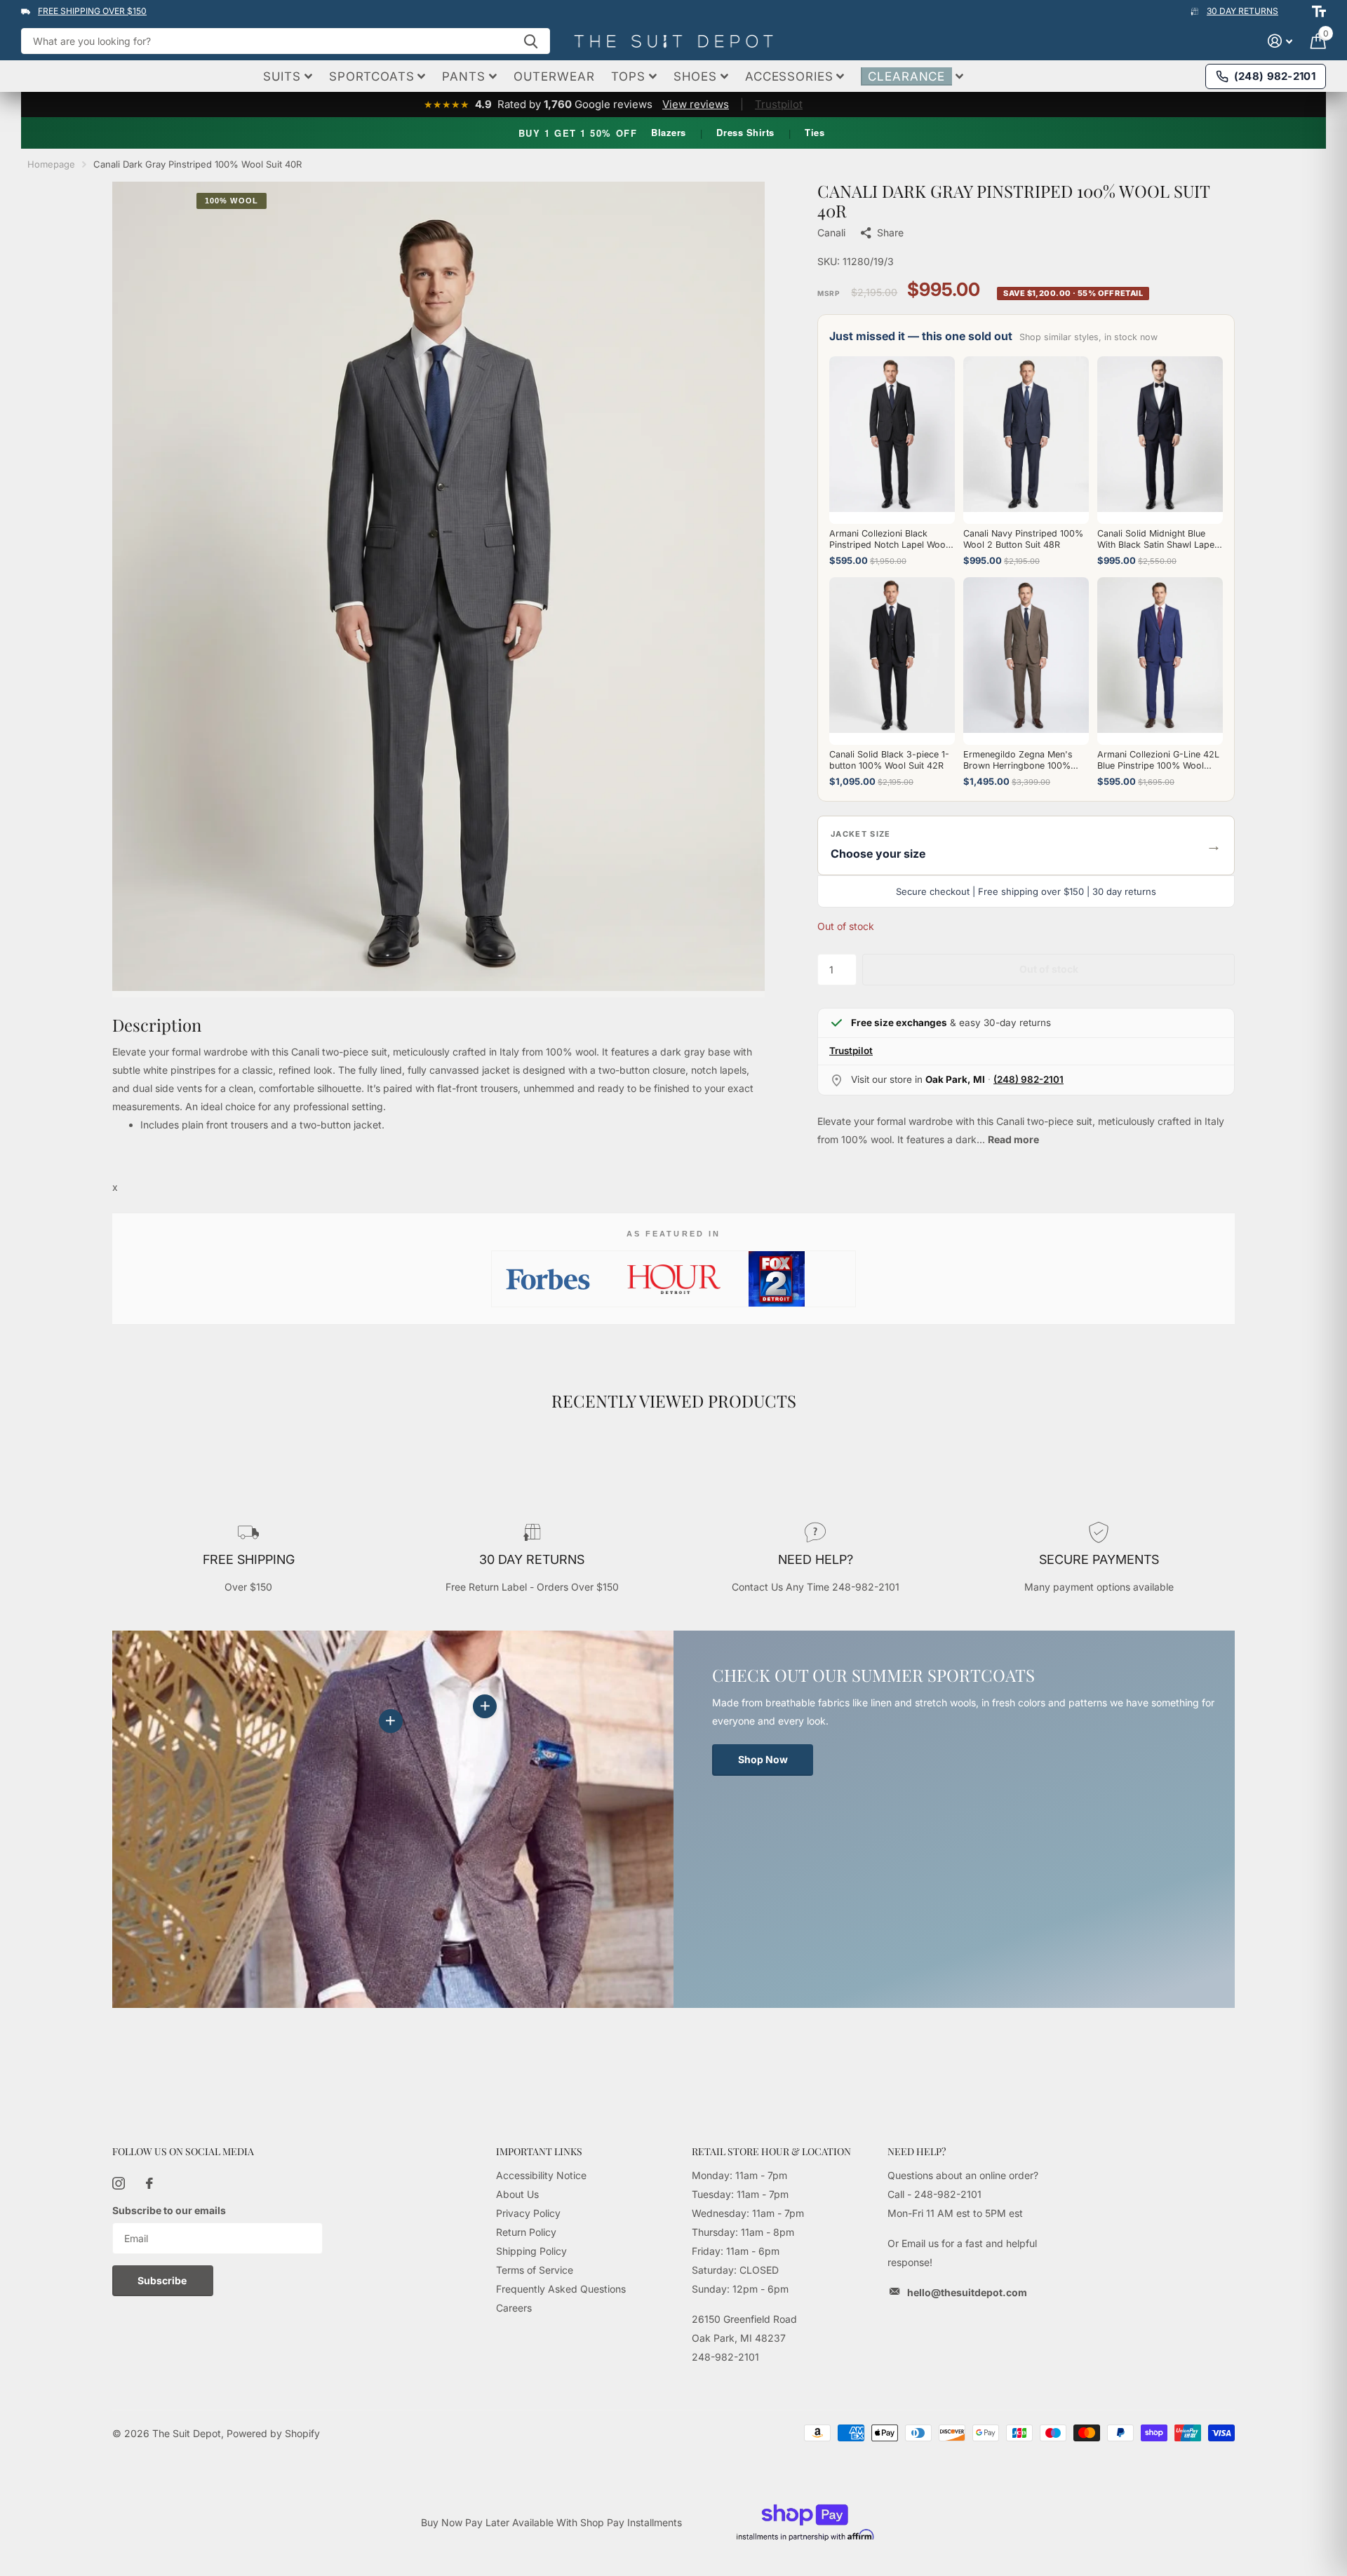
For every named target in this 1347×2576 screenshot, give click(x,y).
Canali (831, 232)
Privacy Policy (528, 2213)
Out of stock (1049, 969)
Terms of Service (535, 2270)
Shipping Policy (531, 2251)
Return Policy (526, 2232)
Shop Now (763, 1759)
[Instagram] (119, 2183)
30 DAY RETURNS (1242, 11)
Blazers (669, 132)
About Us (517, 2194)
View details (485, 1706)
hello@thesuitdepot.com (967, 2292)
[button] (1026, 845)
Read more (1013, 1139)
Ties (815, 132)
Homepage (51, 164)
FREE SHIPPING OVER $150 (92, 11)
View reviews (696, 104)
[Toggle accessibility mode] (1319, 11)
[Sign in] (1280, 41)
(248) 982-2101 (1028, 1079)
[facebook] (149, 2183)
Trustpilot (779, 104)
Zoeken (531, 41)
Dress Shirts (745, 132)
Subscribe (163, 2280)
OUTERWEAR (554, 76)
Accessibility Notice (541, 2175)
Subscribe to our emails (169, 2210)
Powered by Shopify (273, 2433)
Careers (514, 2308)
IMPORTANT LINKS (539, 2151)
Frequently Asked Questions (561, 2289)
